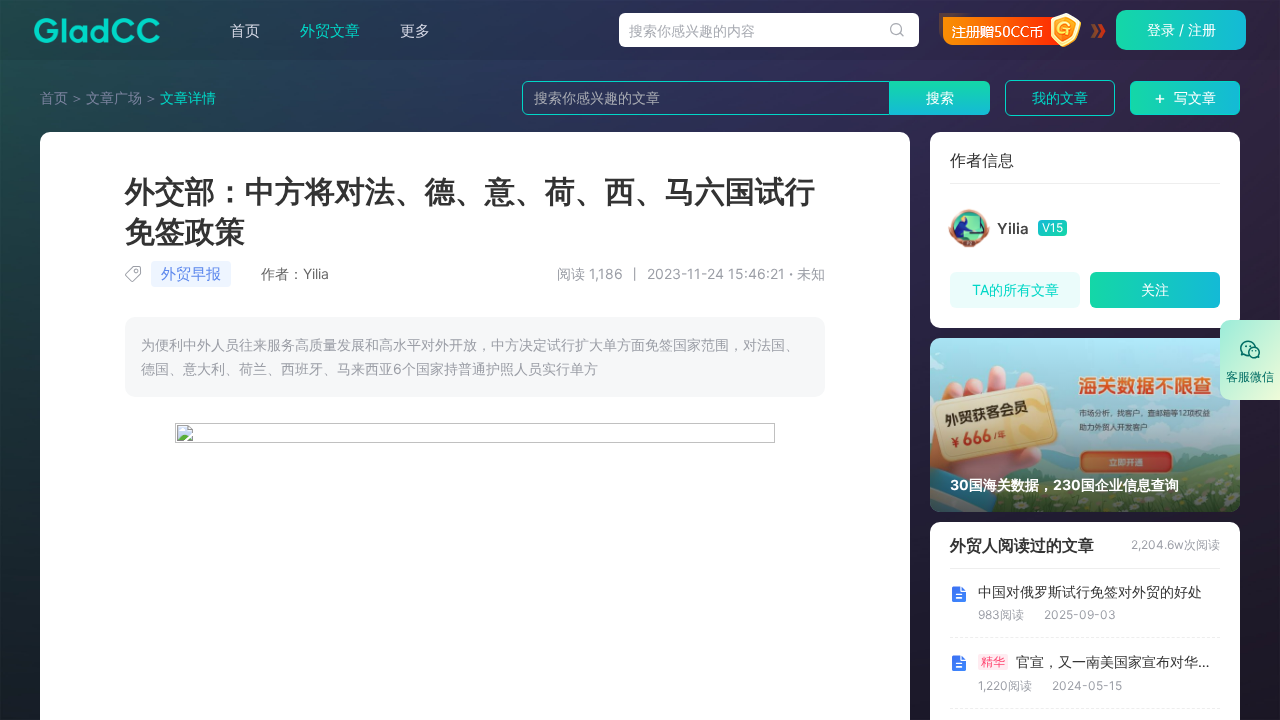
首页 (245, 30)
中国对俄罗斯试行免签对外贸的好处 (1090, 592)
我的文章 (1060, 97)
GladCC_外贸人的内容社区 (90, 30)
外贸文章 (330, 30)
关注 (1155, 289)
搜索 (940, 97)
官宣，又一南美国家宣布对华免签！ (1116, 662)
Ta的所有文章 (1015, 289)
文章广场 (114, 97)
